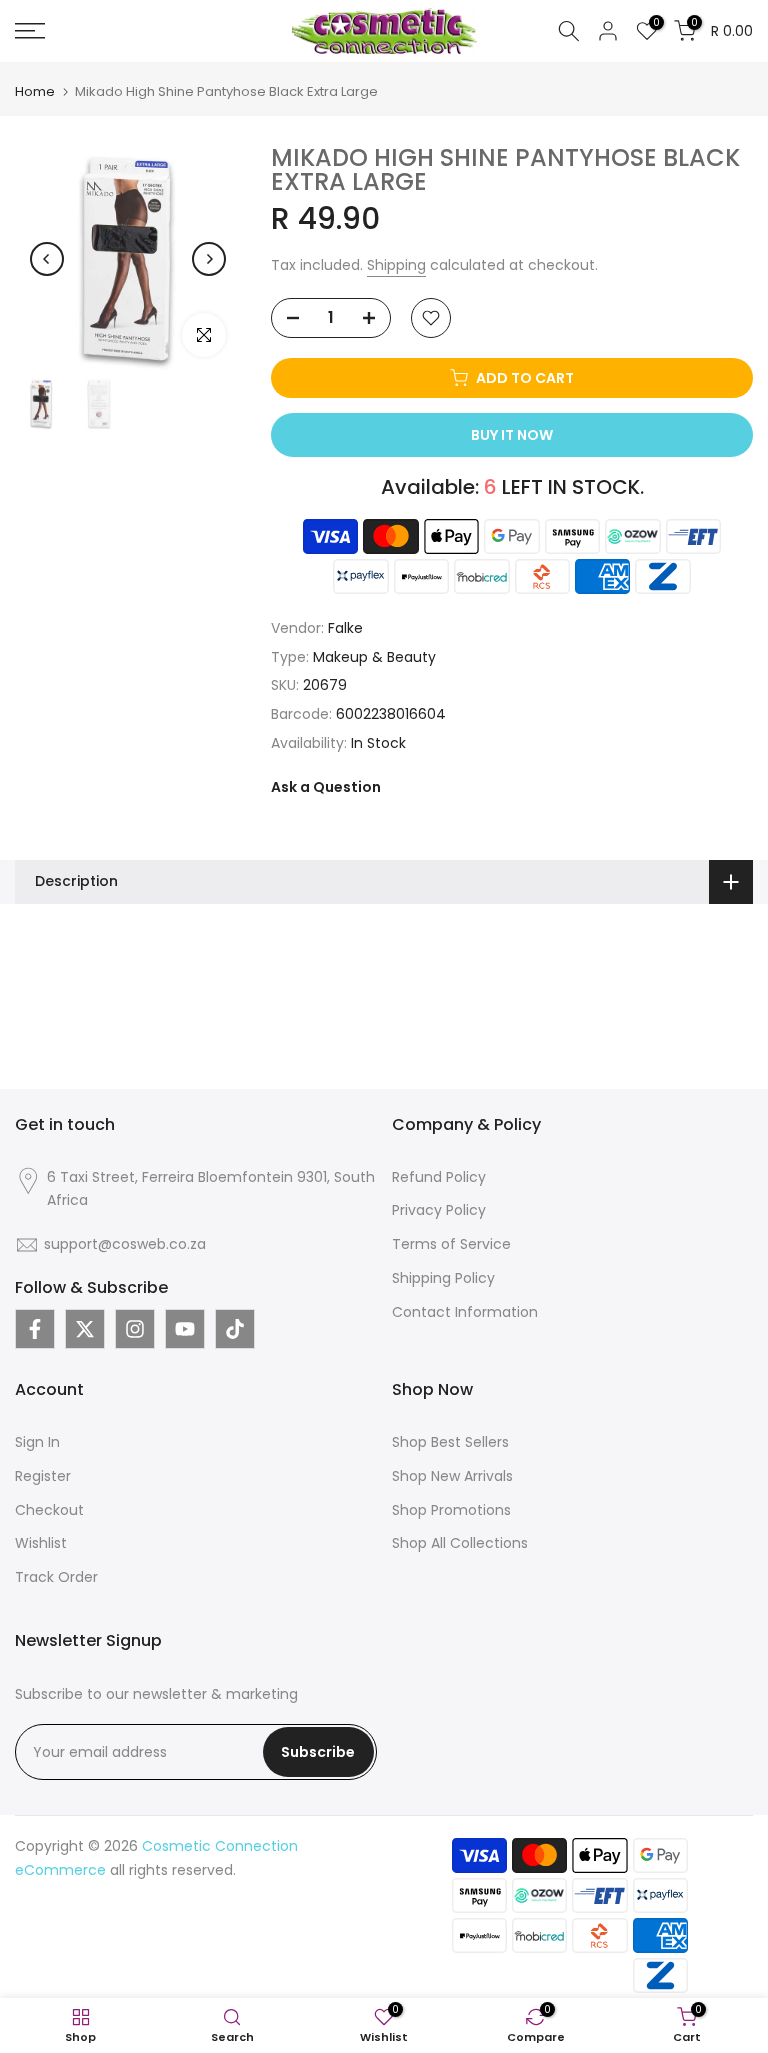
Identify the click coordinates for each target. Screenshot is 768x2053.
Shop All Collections (460, 1543)
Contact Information (465, 1312)
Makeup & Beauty (374, 657)
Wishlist (41, 1543)
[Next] (209, 259)
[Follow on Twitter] (85, 1329)
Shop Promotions (451, 1510)
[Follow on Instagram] (135, 1329)
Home (35, 91)
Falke (345, 628)
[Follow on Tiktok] (235, 1329)
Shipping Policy (443, 1278)
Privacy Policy (439, 1210)
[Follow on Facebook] (35, 1329)
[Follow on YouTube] (185, 1329)
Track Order (56, 1577)
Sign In (37, 1442)
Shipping (396, 265)
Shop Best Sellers (450, 1442)
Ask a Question (326, 787)
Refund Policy (439, 1177)
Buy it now (512, 435)
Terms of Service (451, 1244)
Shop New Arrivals (452, 1476)
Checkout (49, 1510)
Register (43, 1476)
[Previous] (47, 259)
